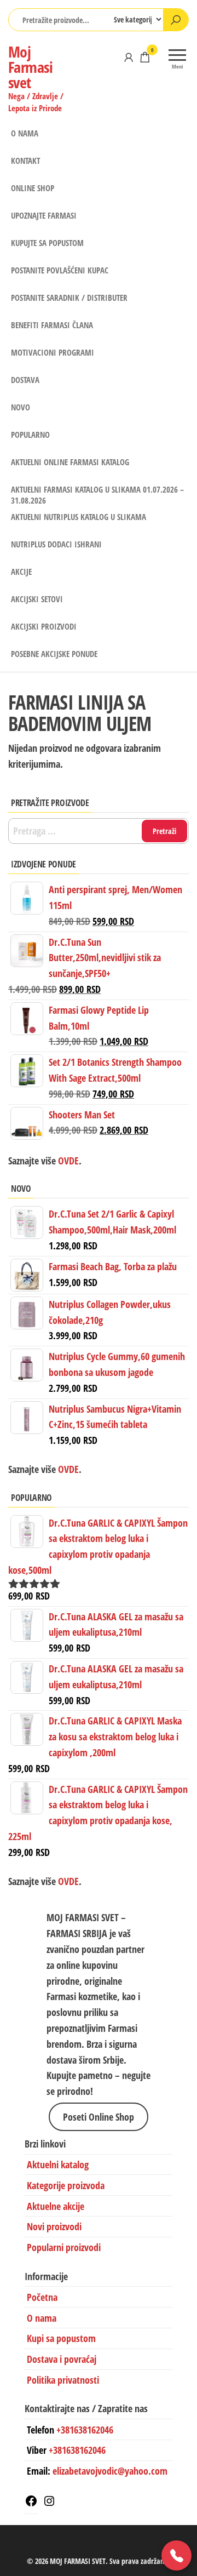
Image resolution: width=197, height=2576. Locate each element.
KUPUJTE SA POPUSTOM (47, 243)
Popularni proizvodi (64, 2247)
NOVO (21, 407)
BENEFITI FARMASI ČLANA (52, 325)
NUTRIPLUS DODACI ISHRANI (56, 544)
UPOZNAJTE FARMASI (44, 215)
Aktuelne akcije (56, 2206)
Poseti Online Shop (99, 2117)
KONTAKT (25, 161)
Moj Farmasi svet (30, 67)
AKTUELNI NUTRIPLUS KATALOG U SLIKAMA (79, 517)
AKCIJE (21, 572)
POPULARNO (30, 435)
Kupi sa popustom (61, 2338)
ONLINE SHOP (33, 188)
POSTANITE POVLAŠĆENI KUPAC (60, 270)
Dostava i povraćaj (62, 2359)
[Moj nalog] (129, 57)
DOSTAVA (25, 380)
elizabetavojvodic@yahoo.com (110, 2471)
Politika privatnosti (63, 2380)
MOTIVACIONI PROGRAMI (53, 352)
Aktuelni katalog (58, 2164)
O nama (42, 2317)
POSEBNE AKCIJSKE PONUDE (54, 654)
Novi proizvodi (54, 2226)
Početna (42, 2297)
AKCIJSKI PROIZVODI (44, 626)
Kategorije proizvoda (66, 2185)
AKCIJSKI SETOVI (37, 599)
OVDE (67, 1469)
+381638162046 (85, 2429)
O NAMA (25, 133)
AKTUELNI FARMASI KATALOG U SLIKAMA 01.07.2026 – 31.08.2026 (97, 493)
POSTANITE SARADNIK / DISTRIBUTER (69, 298)
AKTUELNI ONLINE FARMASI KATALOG (70, 462)
